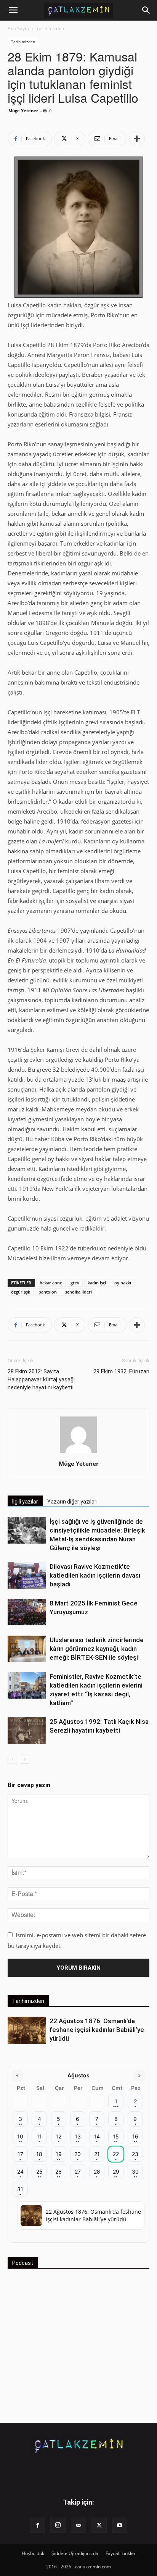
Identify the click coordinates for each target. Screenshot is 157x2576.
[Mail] (78, 2525)
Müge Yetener (23, 111)
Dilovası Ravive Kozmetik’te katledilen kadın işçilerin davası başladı (95, 1575)
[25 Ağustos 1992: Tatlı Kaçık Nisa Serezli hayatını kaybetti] (27, 1731)
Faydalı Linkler (121, 2553)
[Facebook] (37, 2525)
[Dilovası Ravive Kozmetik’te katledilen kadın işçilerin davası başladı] (27, 1575)
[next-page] (25, 1759)
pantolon (48, 1292)
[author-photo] (78, 1453)
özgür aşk (21, 1292)
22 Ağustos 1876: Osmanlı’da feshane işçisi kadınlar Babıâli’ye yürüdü (97, 2030)
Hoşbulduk (33, 2553)
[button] (13, 10)
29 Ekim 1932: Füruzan (121, 1371)
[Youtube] (120, 2525)
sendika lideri (78, 1292)
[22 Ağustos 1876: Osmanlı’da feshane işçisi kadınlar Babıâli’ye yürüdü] (27, 2031)
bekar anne (51, 1283)
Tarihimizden (50, 28)
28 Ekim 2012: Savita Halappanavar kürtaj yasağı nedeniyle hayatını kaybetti (41, 1379)
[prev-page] (12, 1759)
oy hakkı (123, 1283)
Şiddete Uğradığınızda (75, 2553)
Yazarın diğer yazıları (72, 1502)
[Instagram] (58, 2525)
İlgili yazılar (25, 1502)
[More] (137, 139)
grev (75, 1283)
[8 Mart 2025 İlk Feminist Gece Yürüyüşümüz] (27, 1612)
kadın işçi (97, 1283)
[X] (99, 2525)
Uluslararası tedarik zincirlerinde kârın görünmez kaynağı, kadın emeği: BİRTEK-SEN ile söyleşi (97, 1649)
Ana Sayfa (18, 28)
